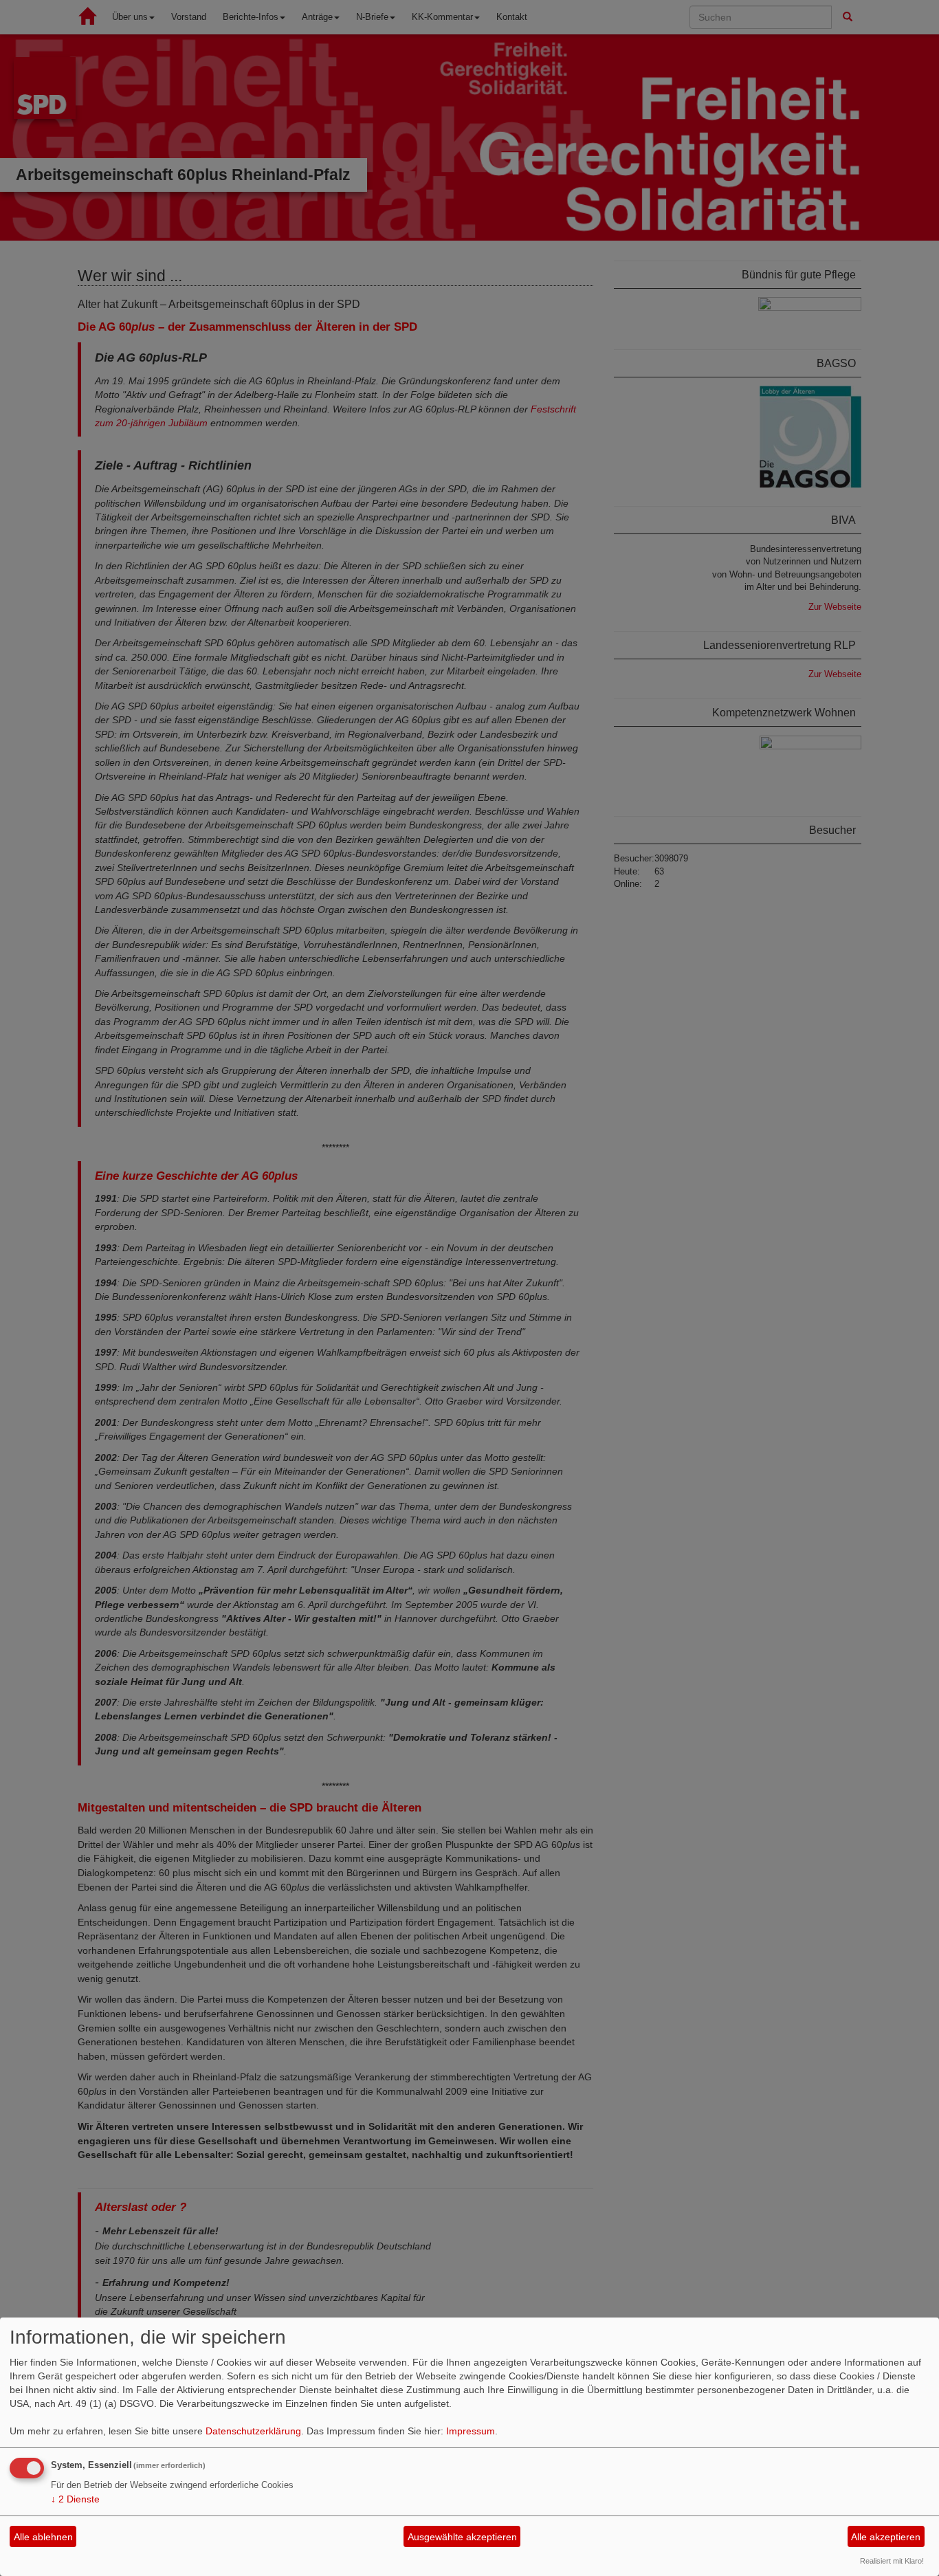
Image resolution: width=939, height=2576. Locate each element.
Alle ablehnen (43, 2537)
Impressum (471, 2431)
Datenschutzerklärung (253, 2431)
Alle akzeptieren (886, 2537)
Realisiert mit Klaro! (892, 2561)
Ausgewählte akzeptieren (462, 2537)
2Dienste (75, 2499)
